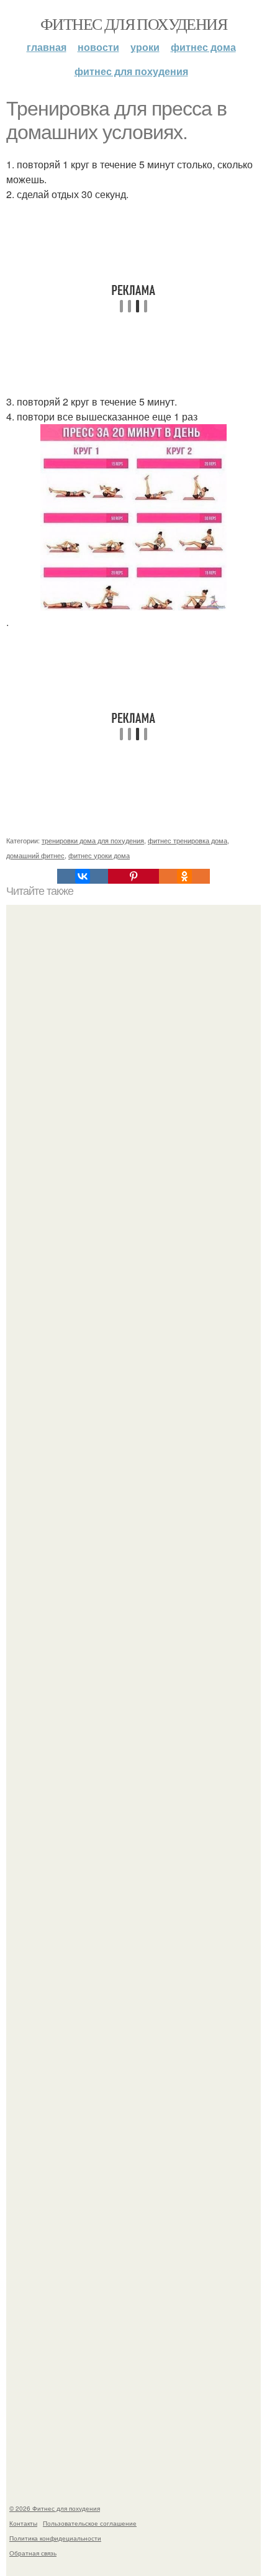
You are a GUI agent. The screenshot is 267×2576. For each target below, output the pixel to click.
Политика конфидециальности (55, 2538)
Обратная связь (33, 2553)
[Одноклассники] (184, 876)
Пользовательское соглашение (90, 2523)
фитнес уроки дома (99, 855)
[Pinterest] (133, 876)
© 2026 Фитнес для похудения (55, 2508)
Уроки (145, 47)
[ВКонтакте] (83, 876)
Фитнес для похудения (133, 24)
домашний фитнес (35, 855)
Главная (47, 47)
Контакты (23, 2523)
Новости (98, 47)
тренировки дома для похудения (93, 840)
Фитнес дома (203, 47)
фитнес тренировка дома (188, 840)
